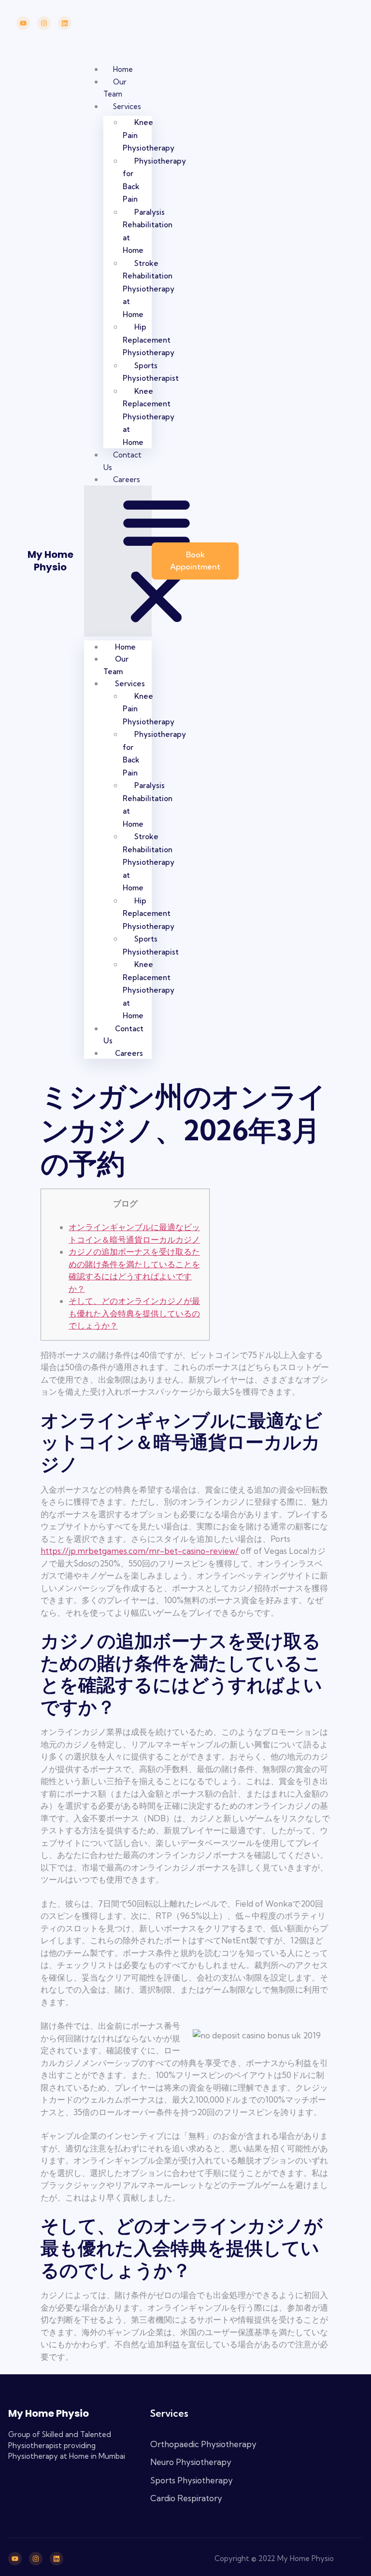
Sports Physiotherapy (192, 2480)
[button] (118, 561)
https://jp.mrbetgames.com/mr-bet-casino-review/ (140, 1551)
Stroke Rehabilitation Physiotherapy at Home (149, 289)
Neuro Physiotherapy (191, 2462)
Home (123, 69)
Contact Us (123, 1035)
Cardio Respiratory (186, 2498)
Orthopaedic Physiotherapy (203, 2444)
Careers (127, 479)
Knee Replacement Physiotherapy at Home (149, 417)
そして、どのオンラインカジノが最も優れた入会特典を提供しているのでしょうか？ (134, 1313)
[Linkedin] (65, 23)
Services (127, 106)
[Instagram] (44, 23)
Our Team (116, 665)
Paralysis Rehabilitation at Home (148, 231)
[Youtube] (23, 23)
